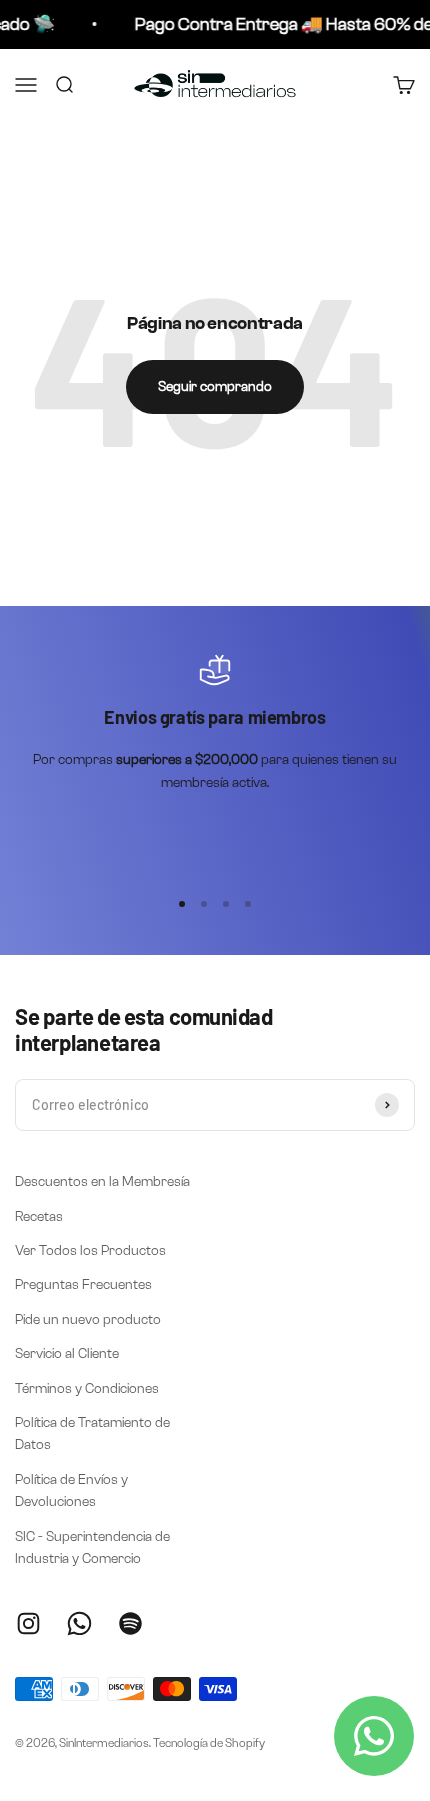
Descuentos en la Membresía (102, 1181)
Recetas (39, 1216)
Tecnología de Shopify (209, 1742)
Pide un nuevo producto (88, 1319)
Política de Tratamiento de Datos (92, 1433)
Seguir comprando (215, 386)
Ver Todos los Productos (90, 1250)
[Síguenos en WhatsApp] (79, 1623)
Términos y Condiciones (87, 1388)
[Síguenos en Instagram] (28, 1623)
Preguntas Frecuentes (83, 1284)
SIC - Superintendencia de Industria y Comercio (92, 1547)
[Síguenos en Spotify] (130, 1623)
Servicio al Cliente (67, 1353)
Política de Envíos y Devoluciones (71, 1490)
